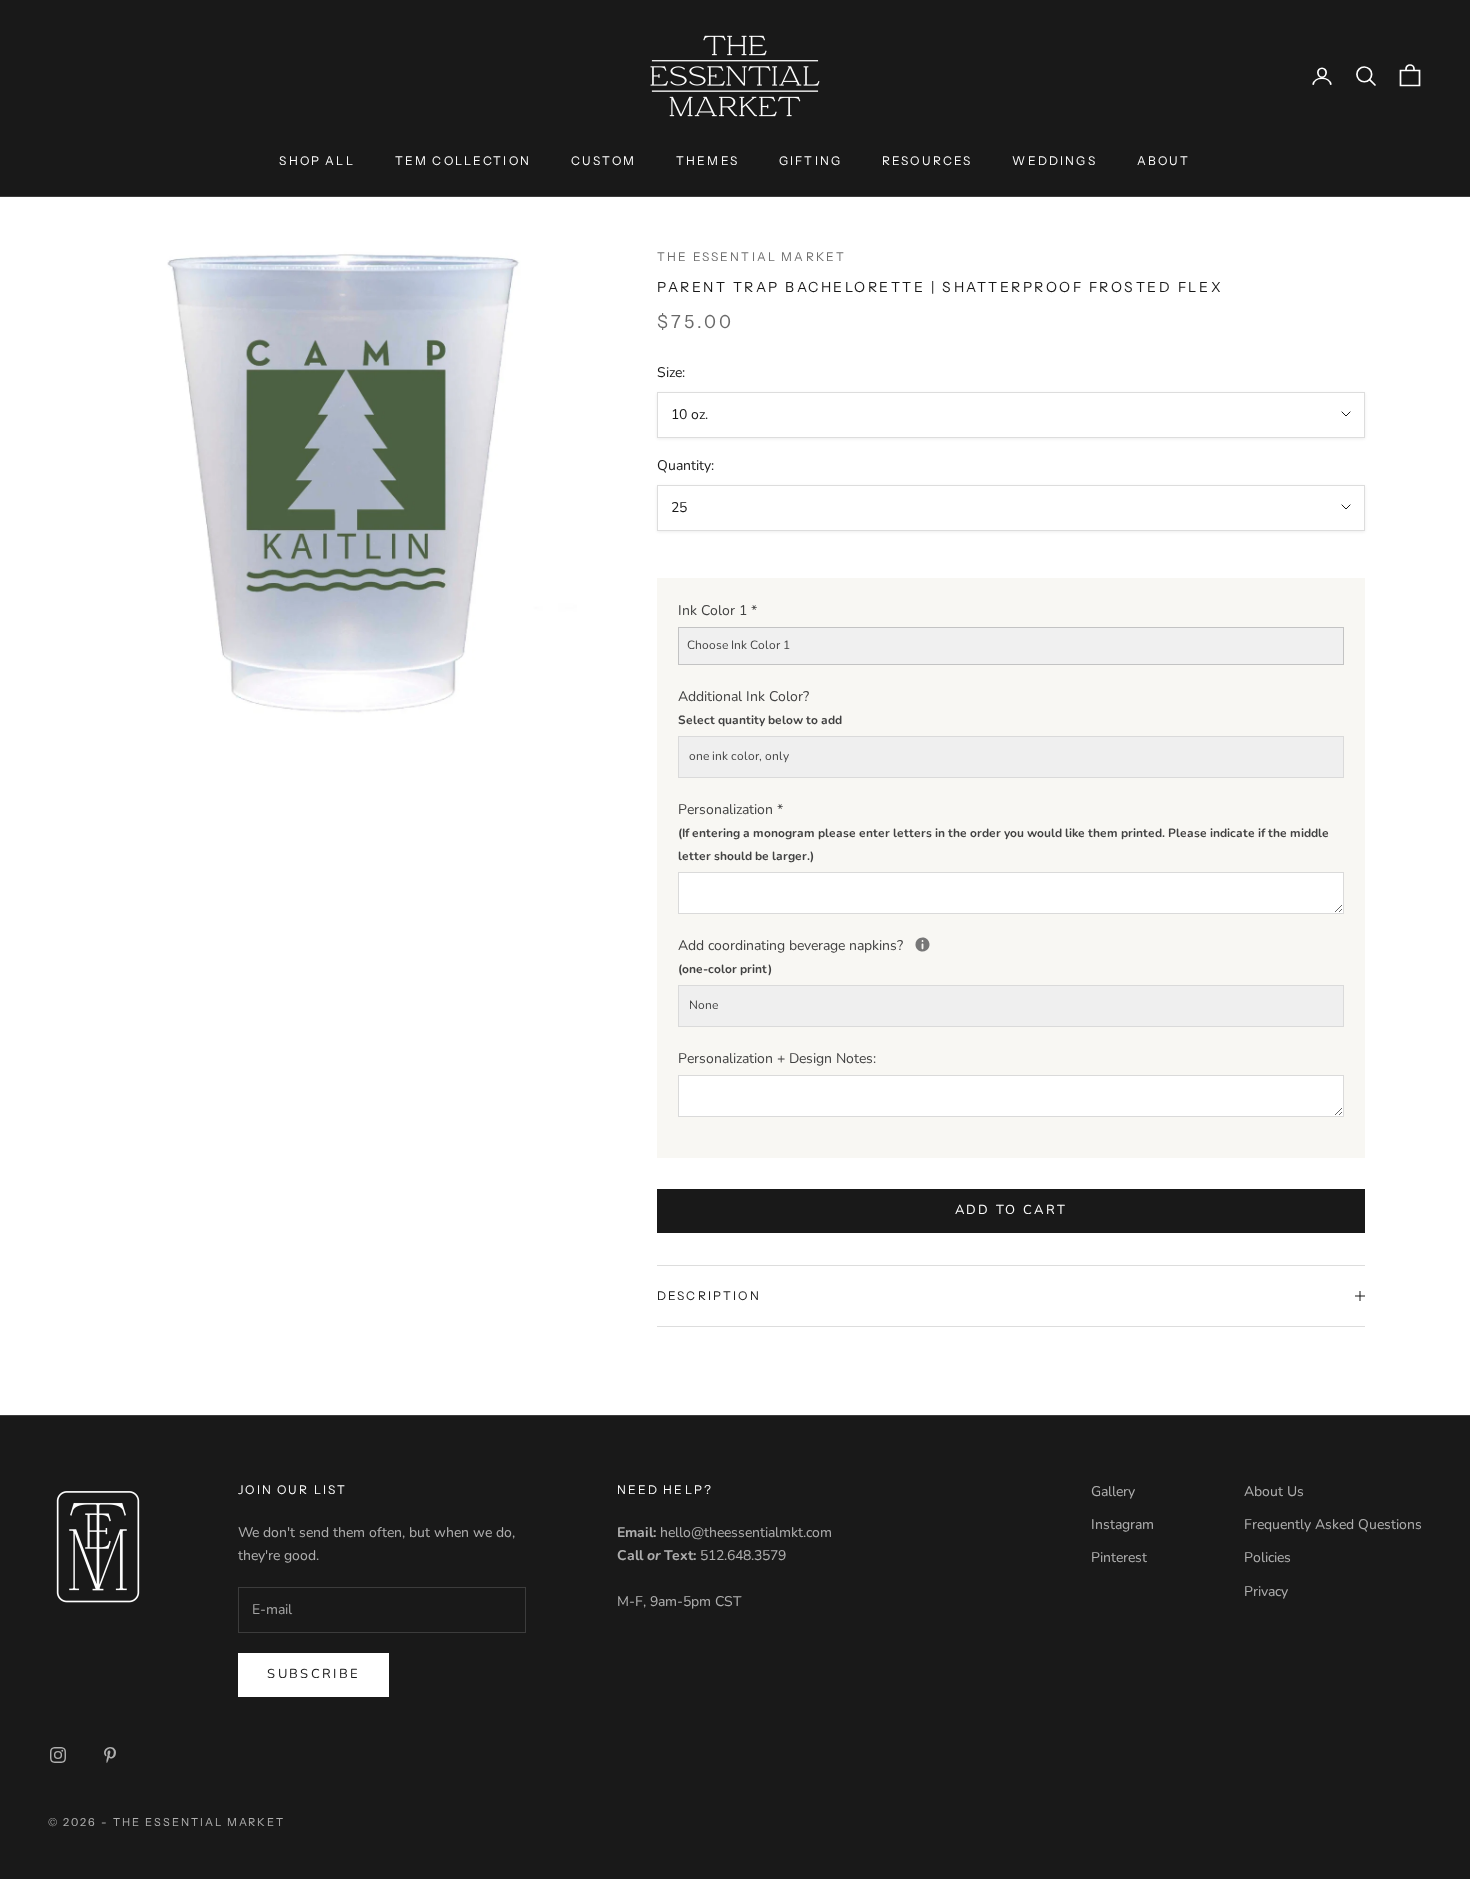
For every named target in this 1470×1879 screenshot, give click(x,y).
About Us (1274, 1491)
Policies (1267, 1557)
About (1164, 160)
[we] (922, 944)
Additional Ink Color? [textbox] (760, 707)
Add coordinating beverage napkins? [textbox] (1011, 955)
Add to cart (1011, 1210)
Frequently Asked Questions (1333, 1524)
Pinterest (1119, 1557)
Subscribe (313, 1674)
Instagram (1122, 1524)
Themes (707, 160)
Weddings (1054, 160)
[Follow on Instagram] (58, 1755)
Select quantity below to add (760, 720)
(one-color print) (725, 969)
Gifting (810, 160)
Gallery (1113, 1491)
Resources (927, 160)
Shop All (316, 160)
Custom (603, 160)
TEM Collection (463, 160)
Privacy (1266, 1591)
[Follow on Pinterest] (110, 1755)
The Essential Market (751, 256)
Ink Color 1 (717, 610)
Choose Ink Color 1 (738, 645)
